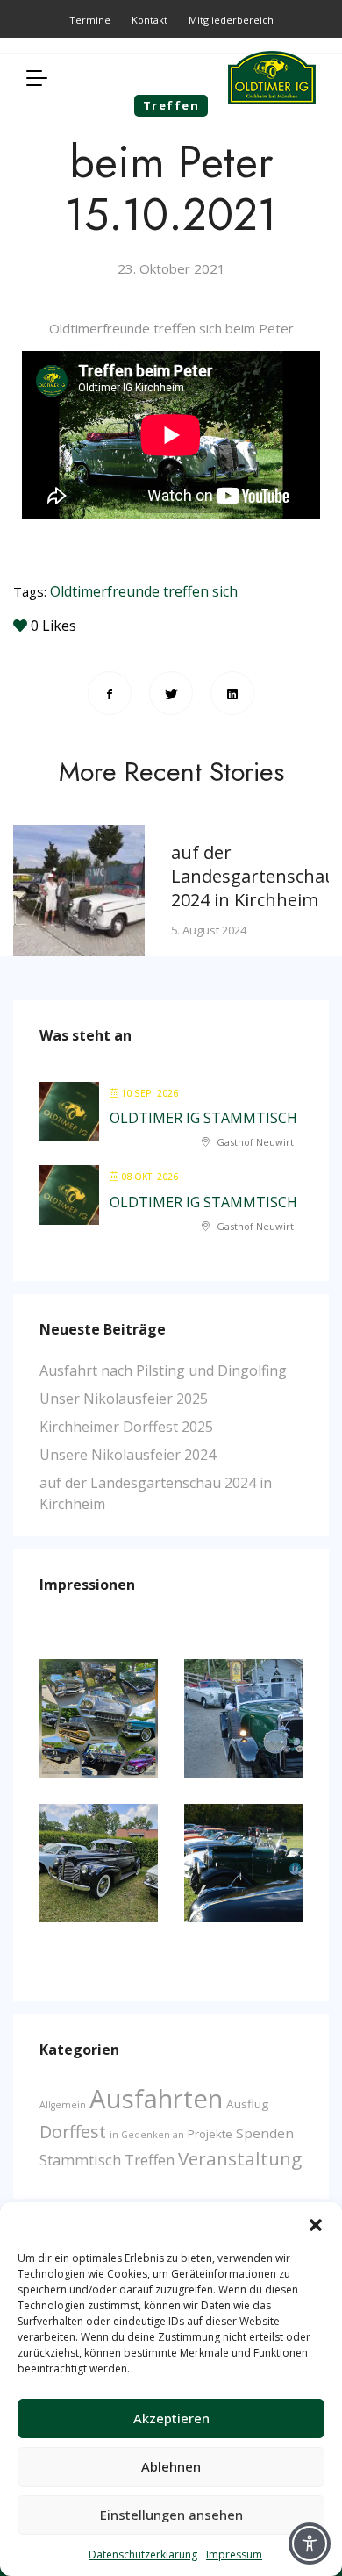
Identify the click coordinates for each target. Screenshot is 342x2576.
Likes (53, 626)
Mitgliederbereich (231, 20)
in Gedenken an (147, 2135)
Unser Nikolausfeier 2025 (124, 1399)
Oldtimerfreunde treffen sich (144, 591)
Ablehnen (171, 2466)
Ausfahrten (156, 2099)
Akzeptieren (171, 2418)
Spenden (265, 2133)
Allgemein (63, 2105)
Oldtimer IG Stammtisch (203, 1118)
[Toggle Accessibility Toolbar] (310, 2544)
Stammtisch (80, 2160)
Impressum (234, 2555)
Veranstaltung (240, 2158)
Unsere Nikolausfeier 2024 (128, 1455)
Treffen (150, 2160)
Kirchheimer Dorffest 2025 (126, 1427)
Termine (90, 20)
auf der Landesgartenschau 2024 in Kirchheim (253, 876)
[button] (316, 2224)
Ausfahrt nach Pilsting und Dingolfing (163, 1370)
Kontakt (150, 20)
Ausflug (247, 2104)
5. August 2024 (209, 930)
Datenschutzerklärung (143, 2555)
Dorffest (73, 2132)
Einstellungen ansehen (171, 2515)
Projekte (210, 2134)
